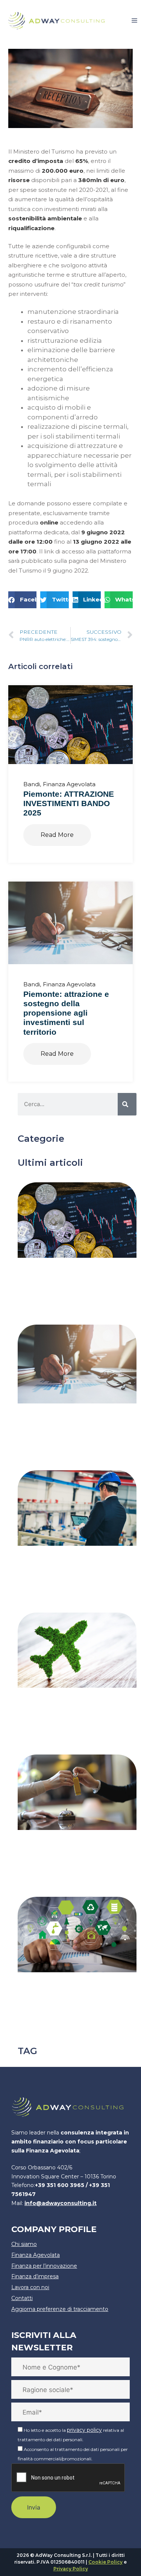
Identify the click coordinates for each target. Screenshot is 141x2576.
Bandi (32, 784)
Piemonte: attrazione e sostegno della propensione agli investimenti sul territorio (66, 1013)
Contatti (22, 2298)
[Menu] (134, 21)
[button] (22, 600)
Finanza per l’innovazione (44, 2266)
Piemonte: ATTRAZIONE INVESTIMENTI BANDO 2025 (69, 803)
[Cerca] (127, 1104)
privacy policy (84, 2430)
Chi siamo (24, 2244)
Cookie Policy (105, 2562)
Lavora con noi (30, 2287)
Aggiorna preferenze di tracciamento (60, 2309)
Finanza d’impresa (35, 2276)
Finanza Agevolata (69, 784)
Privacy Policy (71, 2569)
